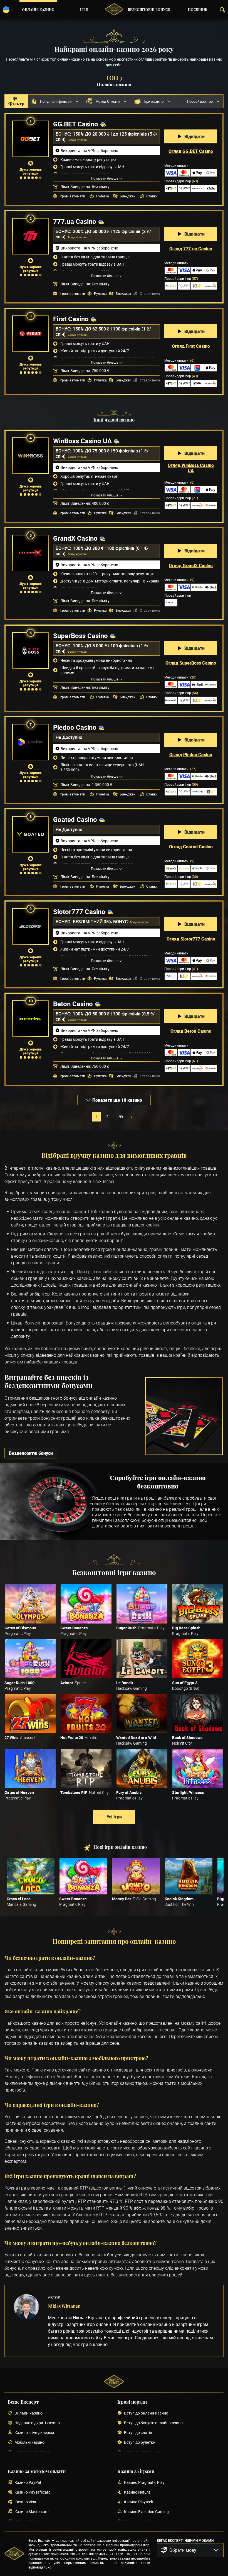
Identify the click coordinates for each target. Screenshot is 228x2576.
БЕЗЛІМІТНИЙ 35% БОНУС (101, 922)
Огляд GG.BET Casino (191, 151)
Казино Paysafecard (33, 2492)
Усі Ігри (114, 1817)
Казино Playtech (139, 2502)
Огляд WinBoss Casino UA (191, 468)
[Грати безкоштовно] (30, 1604)
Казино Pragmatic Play (144, 2483)
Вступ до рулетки (140, 2442)
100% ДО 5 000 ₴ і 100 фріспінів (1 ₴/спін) (102, 648)
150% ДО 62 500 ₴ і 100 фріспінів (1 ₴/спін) (103, 331)
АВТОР (54, 2297)
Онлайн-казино (38, 10)
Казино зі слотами (141, 2522)
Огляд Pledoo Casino (191, 755)
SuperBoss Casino (80, 636)
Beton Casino (73, 1004)
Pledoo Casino (75, 727)
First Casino (71, 319)
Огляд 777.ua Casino (191, 249)
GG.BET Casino (76, 124)
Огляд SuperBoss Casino (191, 663)
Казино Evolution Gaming (146, 2512)
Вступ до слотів (138, 2433)
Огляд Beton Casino (191, 1031)
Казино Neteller (28, 2522)
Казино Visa (25, 2502)
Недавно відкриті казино (37, 2423)
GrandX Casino (75, 538)
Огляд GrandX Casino (191, 565)
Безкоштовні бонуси (149, 10)
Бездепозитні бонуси (31, 1453)
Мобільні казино (29, 2442)
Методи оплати (179, 360)
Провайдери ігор (181, 181)
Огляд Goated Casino (191, 847)
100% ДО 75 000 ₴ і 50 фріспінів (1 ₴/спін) (102, 453)
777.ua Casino (75, 221)
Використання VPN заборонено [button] (89, 150)
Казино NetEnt (137, 2492)
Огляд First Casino (191, 346)
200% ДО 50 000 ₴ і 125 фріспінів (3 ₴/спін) (103, 234)
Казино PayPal (28, 2483)
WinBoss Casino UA (82, 441)
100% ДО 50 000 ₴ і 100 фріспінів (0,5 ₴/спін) (105, 1016)
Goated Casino (75, 819)
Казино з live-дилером (34, 2433)
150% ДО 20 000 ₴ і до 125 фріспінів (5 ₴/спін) (106, 137)
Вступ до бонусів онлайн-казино (153, 2423)
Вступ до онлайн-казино (146, 2413)
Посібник (198, 10)
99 (121, 1117)
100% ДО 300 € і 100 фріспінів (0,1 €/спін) (102, 551)
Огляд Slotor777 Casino (191, 939)
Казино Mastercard (32, 2512)
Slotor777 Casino (79, 912)
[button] (190, 2550)
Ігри (84, 10)
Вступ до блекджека (142, 2452)
